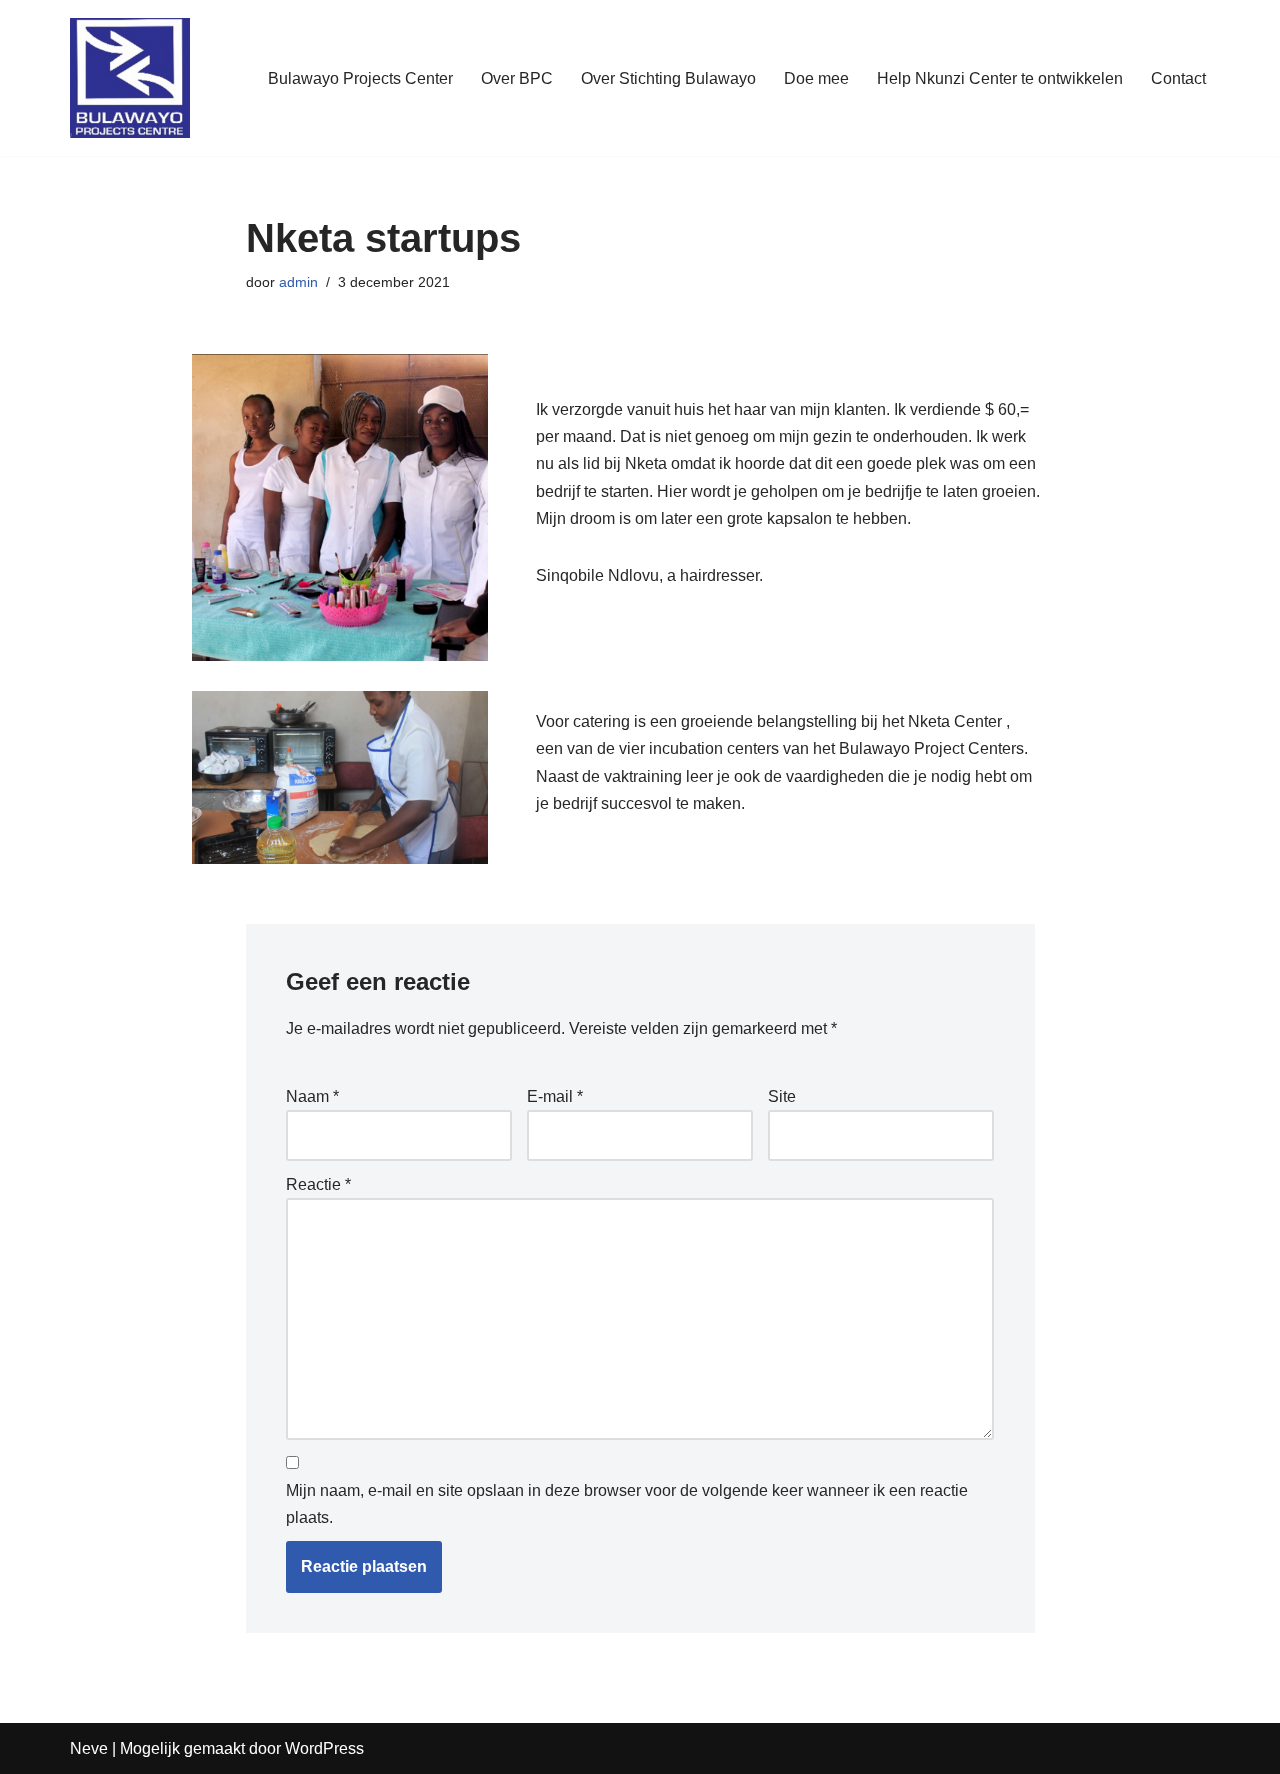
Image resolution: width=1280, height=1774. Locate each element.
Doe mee (816, 78)
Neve (89, 1748)
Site (782, 1096)
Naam (312, 1096)
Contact (1178, 78)
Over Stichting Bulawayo (668, 78)
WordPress (324, 1748)
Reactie (318, 1184)
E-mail (555, 1096)
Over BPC (517, 78)
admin (298, 282)
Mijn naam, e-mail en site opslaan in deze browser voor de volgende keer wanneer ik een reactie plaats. (627, 1504)
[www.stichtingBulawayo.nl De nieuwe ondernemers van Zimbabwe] (130, 78)
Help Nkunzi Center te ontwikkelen (1000, 78)
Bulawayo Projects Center (360, 78)
